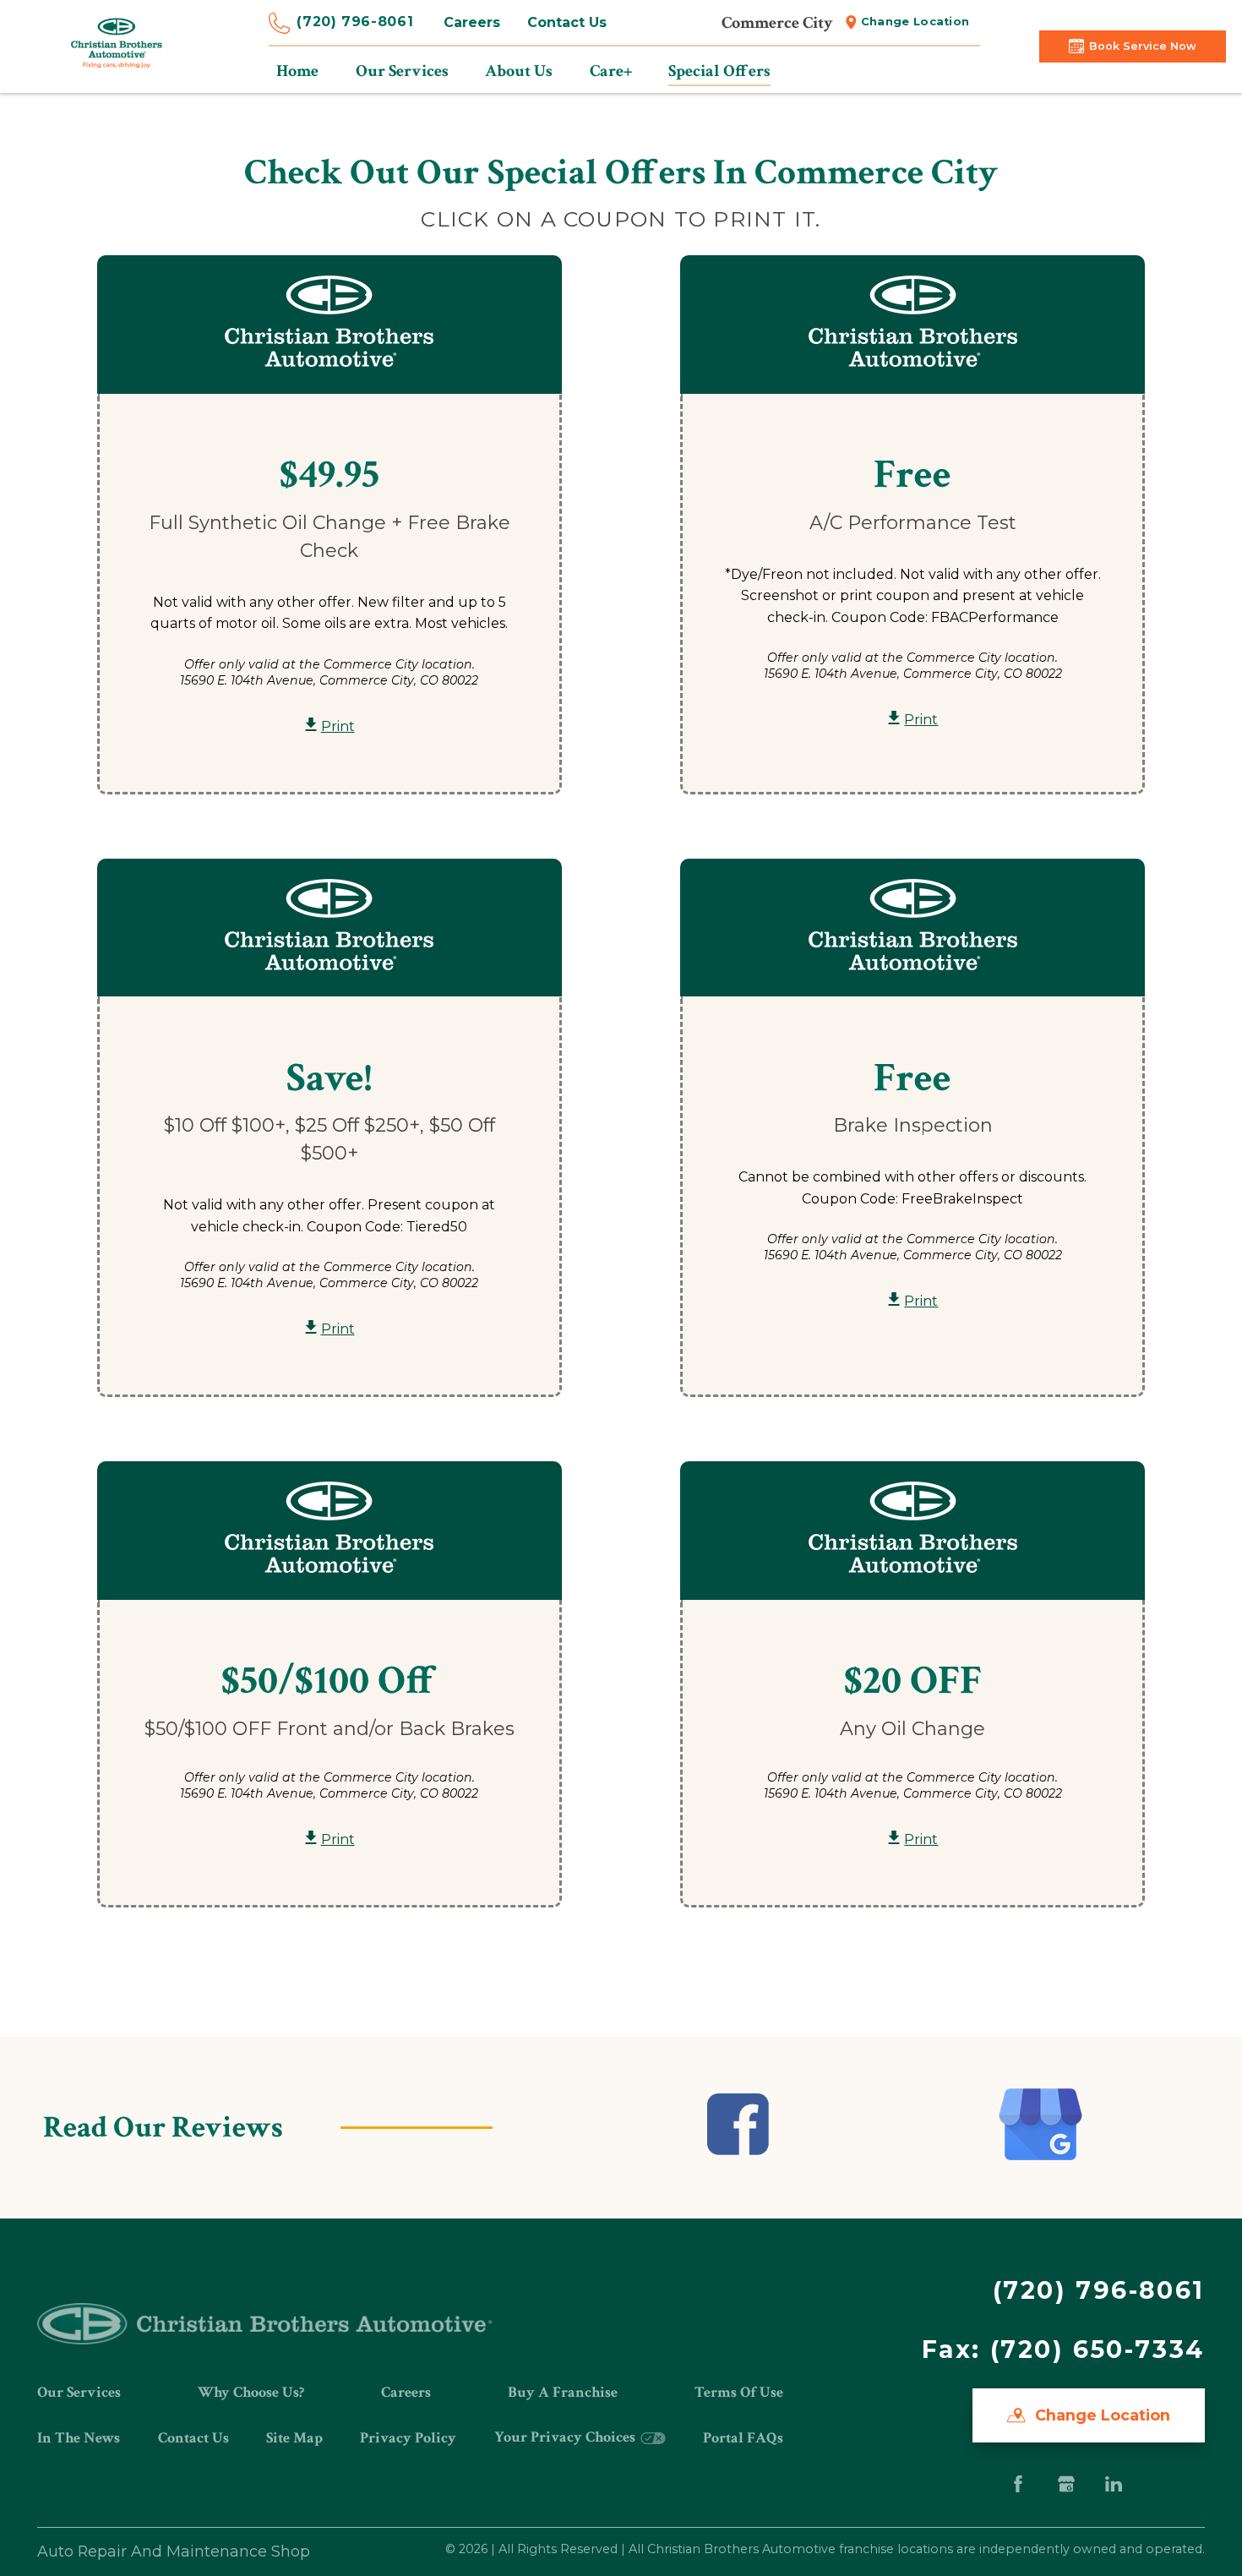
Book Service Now (1143, 46)
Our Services (79, 2392)
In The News (79, 2438)
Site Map (294, 2438)
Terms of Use (739, 2392)
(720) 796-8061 (355, 22)
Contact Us (567, 22)
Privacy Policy (408, 2438)
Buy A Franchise (563, 2392)
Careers (472, 22)
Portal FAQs (743, 2438)
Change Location (915, 22)
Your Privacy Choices (567, 2437)
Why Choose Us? (251, 2392)
